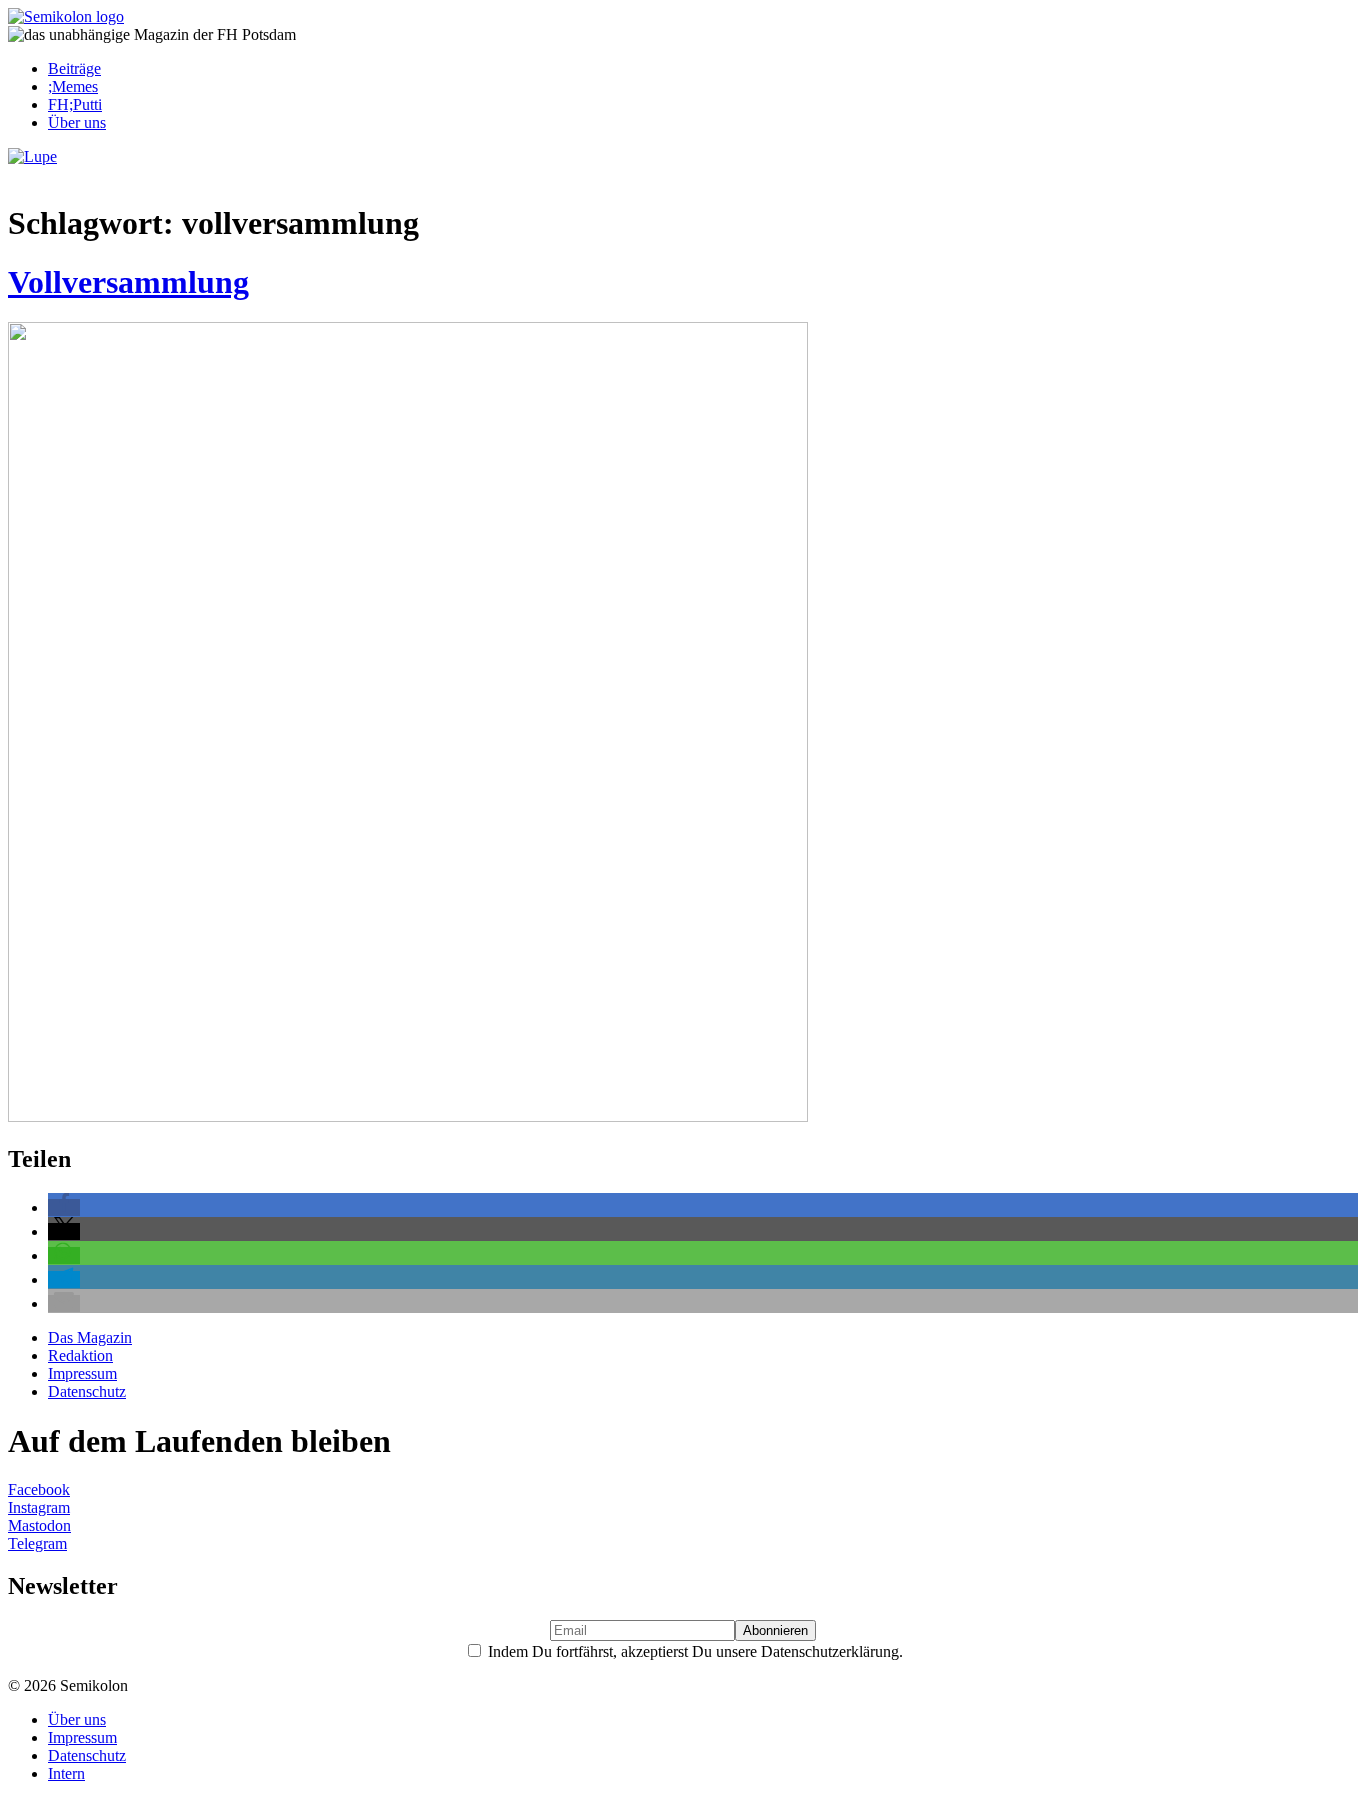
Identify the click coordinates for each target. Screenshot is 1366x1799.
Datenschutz (87, 1391)
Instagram (39, 1507)
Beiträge (74, 68)
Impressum (82, 1373)
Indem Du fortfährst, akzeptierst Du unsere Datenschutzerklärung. (693, 1651)
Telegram (37, 1543)
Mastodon (39, 1525)
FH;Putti (75, 104)
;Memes (73, 86)
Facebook (39, 1489)
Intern (66, 1773)
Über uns (77, 122)
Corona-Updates (70, 174)
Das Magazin (90, 1337)
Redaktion (80, 1355)
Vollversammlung (128, 282)
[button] (64, 1207)
